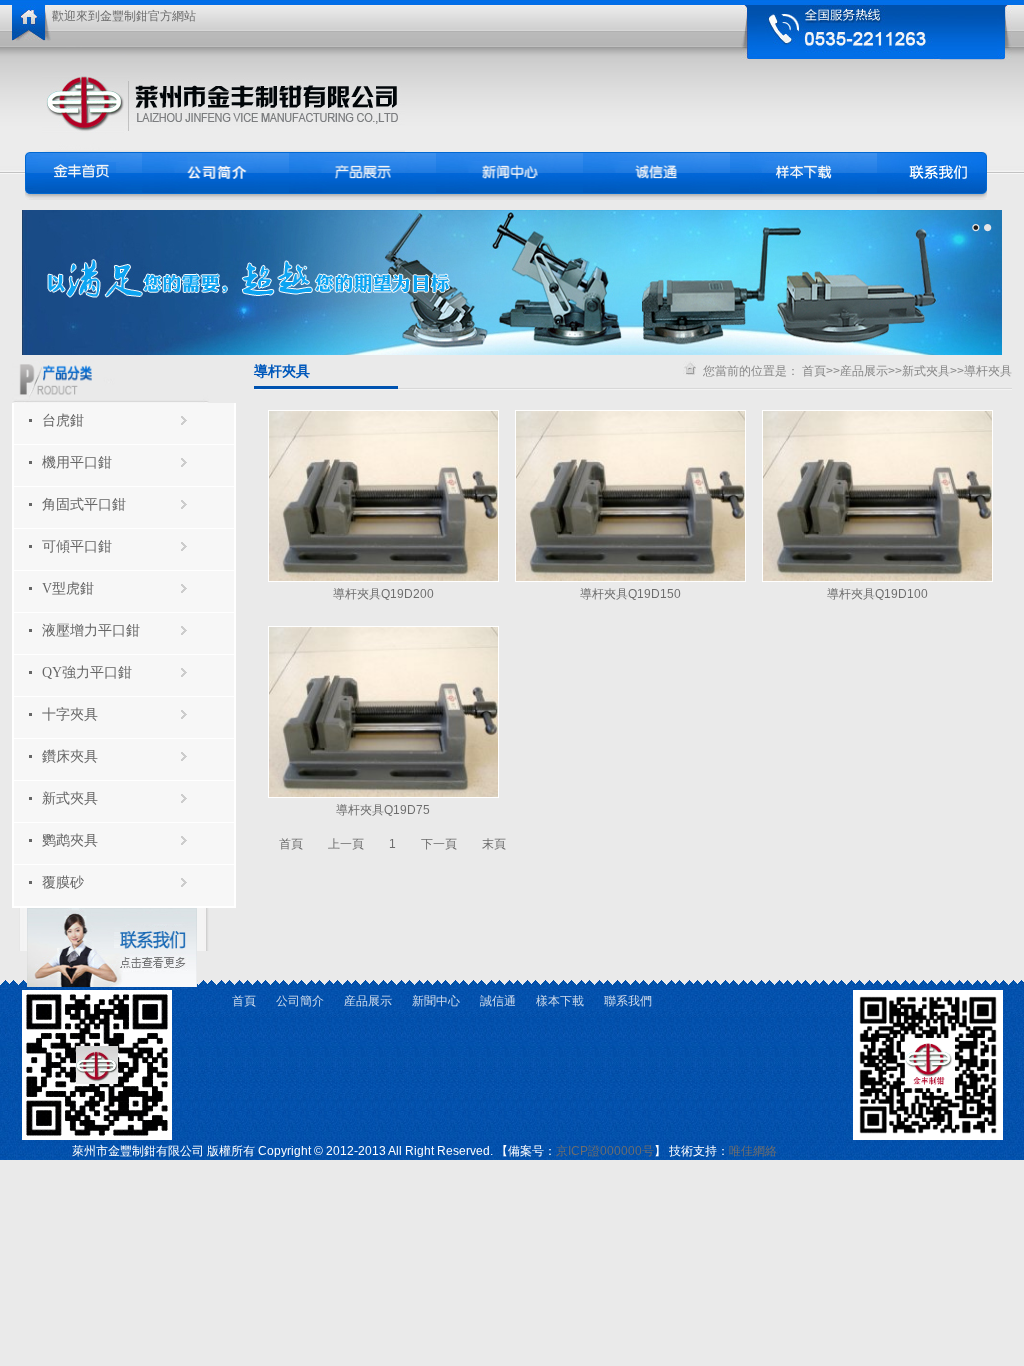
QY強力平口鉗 (87, 672)
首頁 (814, 371)
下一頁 (439, 844)
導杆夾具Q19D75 (383, 810)
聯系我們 (628, 1001)
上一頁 (346, 844)
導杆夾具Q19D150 (630, 594)
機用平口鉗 (77, 462)
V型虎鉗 (68, 588)
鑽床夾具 (70, 756)
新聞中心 (436, 1001)
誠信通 (498, 1001)
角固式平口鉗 (84, 504)
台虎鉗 (63, 420)
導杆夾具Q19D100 (877, 594)
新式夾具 (70, 798)
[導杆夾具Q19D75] (383, 794)
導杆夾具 (988, 371)
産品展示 (864, 371)
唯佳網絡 (753, 1151)
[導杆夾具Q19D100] (877, 578)
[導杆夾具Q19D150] (630, 578)
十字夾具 (70, 714)
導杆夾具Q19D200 (383, 594)
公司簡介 (300, 1001)
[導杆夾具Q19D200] (383, 578)
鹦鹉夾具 (70, 840)
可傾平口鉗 (77, 546)
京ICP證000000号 (605, 1151)
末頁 (494, 844)
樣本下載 (560, 1001)
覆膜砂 (63, 882)
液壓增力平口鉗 (91, 630)
